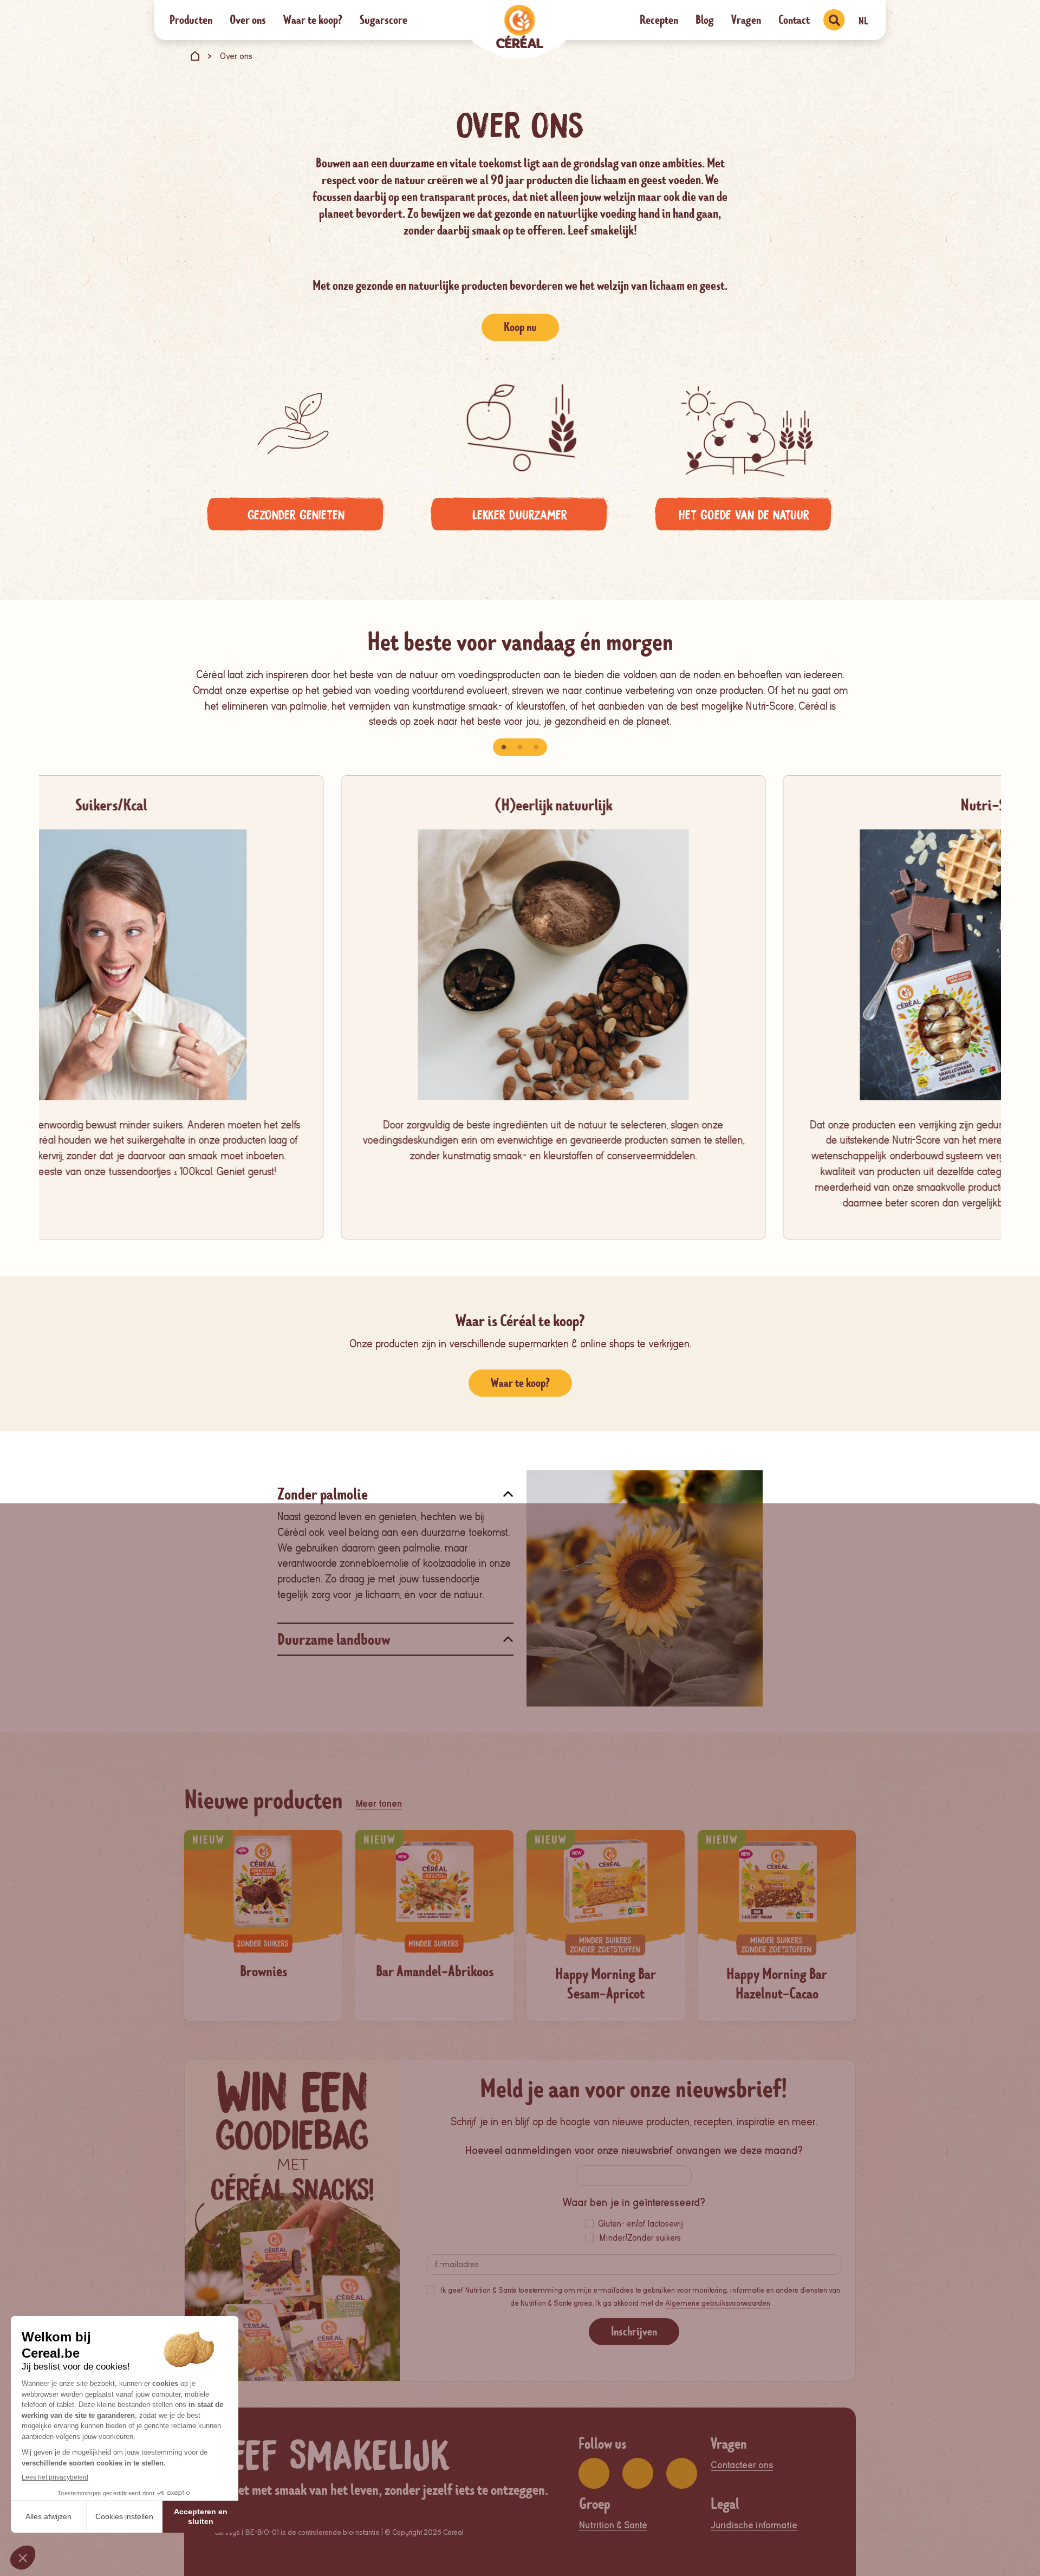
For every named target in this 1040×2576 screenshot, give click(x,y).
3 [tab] (536, 748)
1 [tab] (504, 748)
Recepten (659, 20)
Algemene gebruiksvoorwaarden (718, 2303)
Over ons (248, 20)
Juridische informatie (754, 2525)
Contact (794, 20)
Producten (191, 20)
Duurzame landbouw (334, 1640)
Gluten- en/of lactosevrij (641, 2224)
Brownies (264, 1971)
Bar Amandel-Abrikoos (435, 1971)
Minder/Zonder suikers (640, 2238)
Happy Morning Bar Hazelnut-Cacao (777, 1984)
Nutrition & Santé (613, 2525)
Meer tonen (379, 1804)
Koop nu (520, 327)
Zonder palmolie (323, 1494)
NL (863, 21)
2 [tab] (520, 748)
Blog (705, 20)
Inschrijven (634, 2331)
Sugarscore (383, 20)
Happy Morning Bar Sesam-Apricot (606, 1984)
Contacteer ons (742, 2465)
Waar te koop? (313, 20)
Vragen (746, 20)
